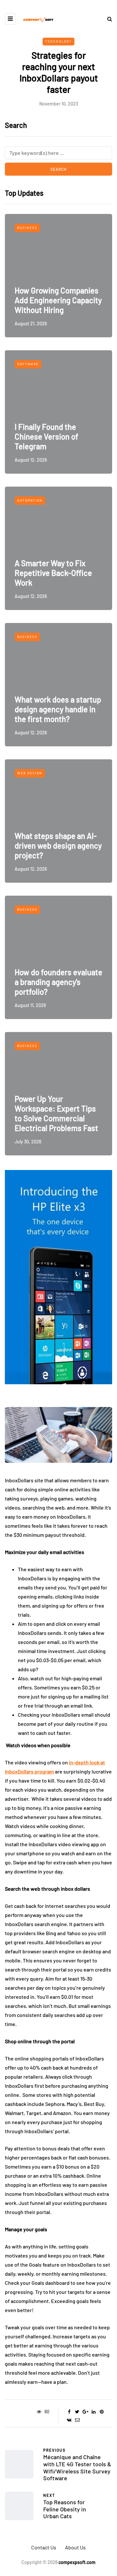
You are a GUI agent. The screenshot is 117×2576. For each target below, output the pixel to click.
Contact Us (44, 2547)
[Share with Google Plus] (85, 2412)
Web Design (30, 773)
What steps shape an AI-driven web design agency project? (58, 846)
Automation (30, 500)
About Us (75, 2547)
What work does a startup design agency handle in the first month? (58, 709)
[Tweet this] (77, 2412)
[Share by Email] (77, 2420)
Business (27, 228)
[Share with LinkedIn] (93, 2412)
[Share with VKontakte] (69, 2420)
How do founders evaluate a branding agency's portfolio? (58, 982)
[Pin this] (102, 2412)
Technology (58, 41)
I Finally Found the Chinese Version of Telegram (46, 436)
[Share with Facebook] (69, 2412)
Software (28, 364)
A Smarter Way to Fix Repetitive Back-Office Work (53, 573)
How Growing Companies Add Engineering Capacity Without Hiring (58, 300)
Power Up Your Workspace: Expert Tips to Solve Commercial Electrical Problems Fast (56, 1113)
